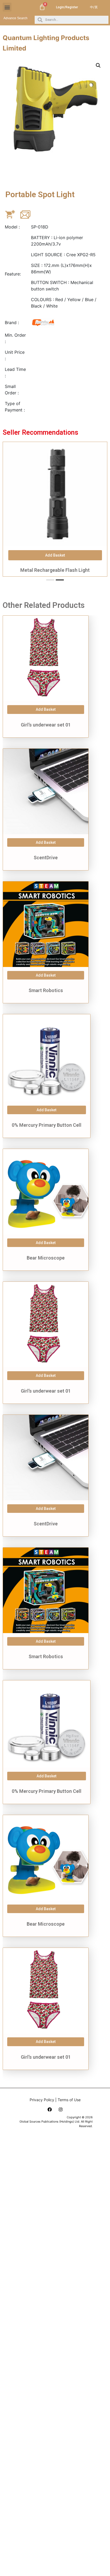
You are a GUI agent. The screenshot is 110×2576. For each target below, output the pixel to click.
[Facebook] (50, 2109)
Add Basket (46, 709)
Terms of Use (69, 2100)
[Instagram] (61, 2109)
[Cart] (42, 7)
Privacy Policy (42, 2100)
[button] (7, 7)
